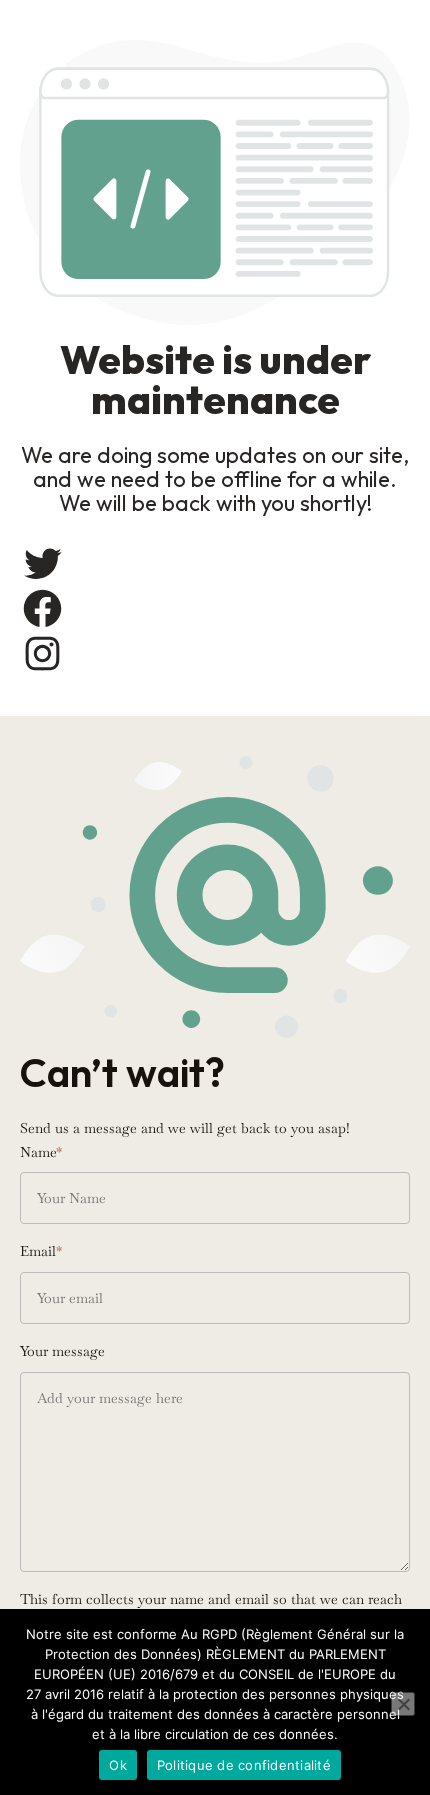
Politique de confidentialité (244, 1765)
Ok (118, 1765)
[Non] (403, 1704)
